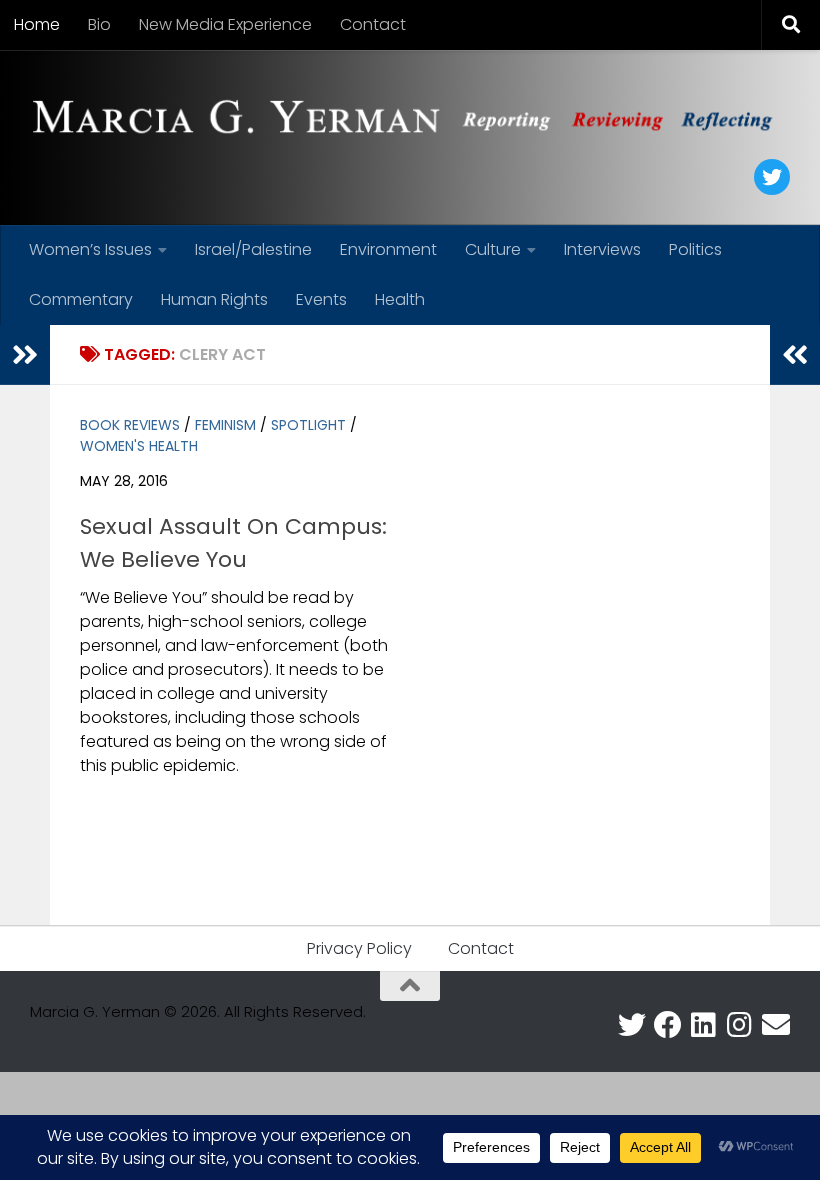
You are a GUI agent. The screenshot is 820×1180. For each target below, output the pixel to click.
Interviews (602, 249)
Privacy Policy (359, 948)
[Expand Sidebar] (25, 355)
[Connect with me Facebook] (668, 1025)
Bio (99, 24)
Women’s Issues (90, 249)
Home (37, 24)
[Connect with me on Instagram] (740, 1025)
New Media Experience (225, 24)
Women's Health (139, 446)
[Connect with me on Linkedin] (704, 1025)
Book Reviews (130, 425)
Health (400, 299)
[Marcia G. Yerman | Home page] (410, 119)
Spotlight (308, 425)
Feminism (225, 425)
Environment (388, 249)
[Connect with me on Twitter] (632, 1025)
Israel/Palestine (253, 249)
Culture (493, 249)
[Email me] (776, 1025)
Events (321, 299)
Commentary (81, 299)
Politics (695, 249)
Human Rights (214, 299)
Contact (373, 24)
